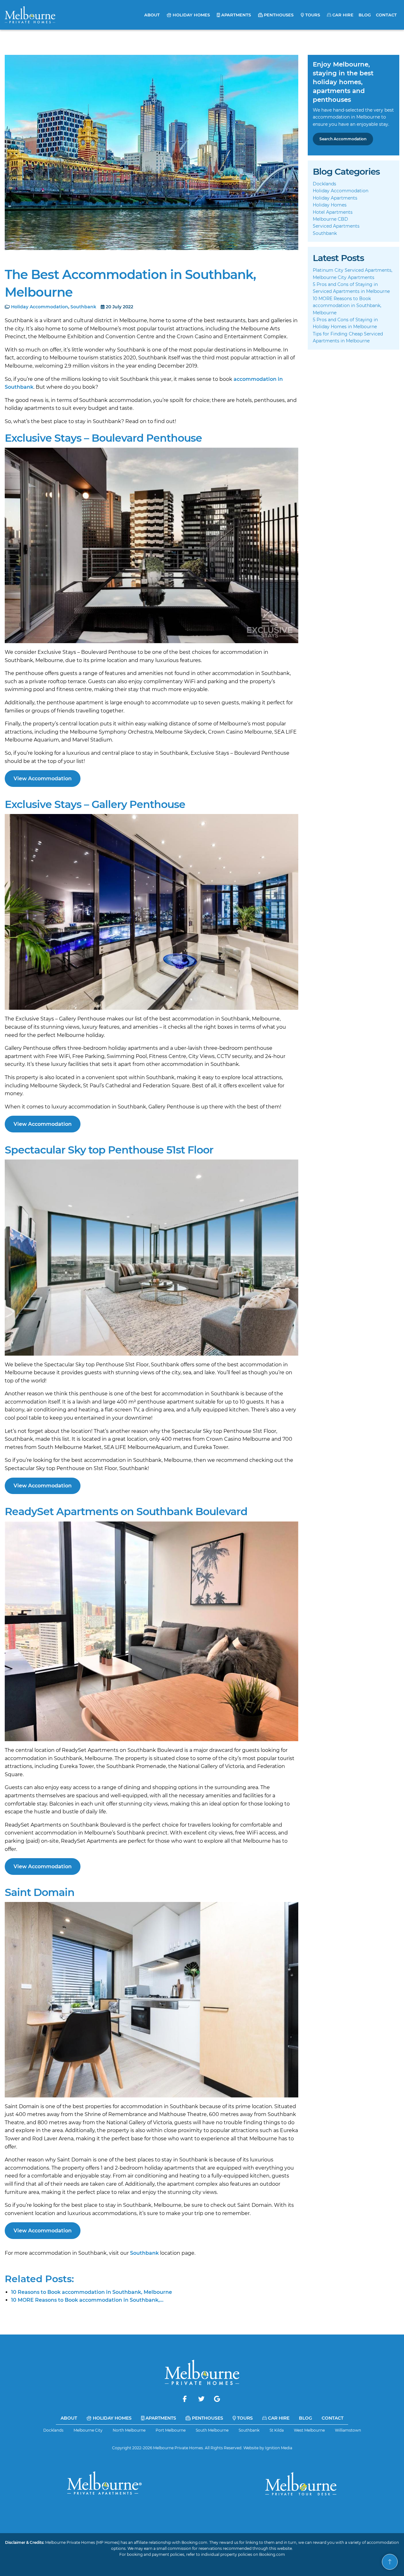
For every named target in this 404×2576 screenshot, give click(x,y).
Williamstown (348, 2430)
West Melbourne (309, 2430)
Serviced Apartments (336, 226)
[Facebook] (185, 2399)
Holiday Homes (330, 205)
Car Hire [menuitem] (342, 15)
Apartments (160, 2418)
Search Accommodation (343, 139)
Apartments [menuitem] (235, 15)
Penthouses (207, 2418)
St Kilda (277, 2430)
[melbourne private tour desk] (301, 2484)
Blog (306, 2418)
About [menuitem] (152, 15)
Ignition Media (279, 2448)
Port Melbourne (171, 2430)
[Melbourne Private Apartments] (103, 2484)
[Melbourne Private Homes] (30, 15)
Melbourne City (88, 2430)
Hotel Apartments (333, 212)
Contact (333, 2418)
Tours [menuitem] (312, 15)
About (69, 2418)
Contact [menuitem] (386, 15)
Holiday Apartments (335, 198)
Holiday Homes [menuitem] (191, 15)
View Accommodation (43, 779)
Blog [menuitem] (365, 15)
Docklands (324, 184)
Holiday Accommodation (40, 307)
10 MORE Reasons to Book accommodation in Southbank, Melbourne (347, 306)
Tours (244, 2418)
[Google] (217, 2399)
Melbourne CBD (330, 219)
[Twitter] (201, 2399)
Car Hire (278, 2418)
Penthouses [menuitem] (278, 15)
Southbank (83, 307)
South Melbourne (212, 2430)
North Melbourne (129, 2430)
